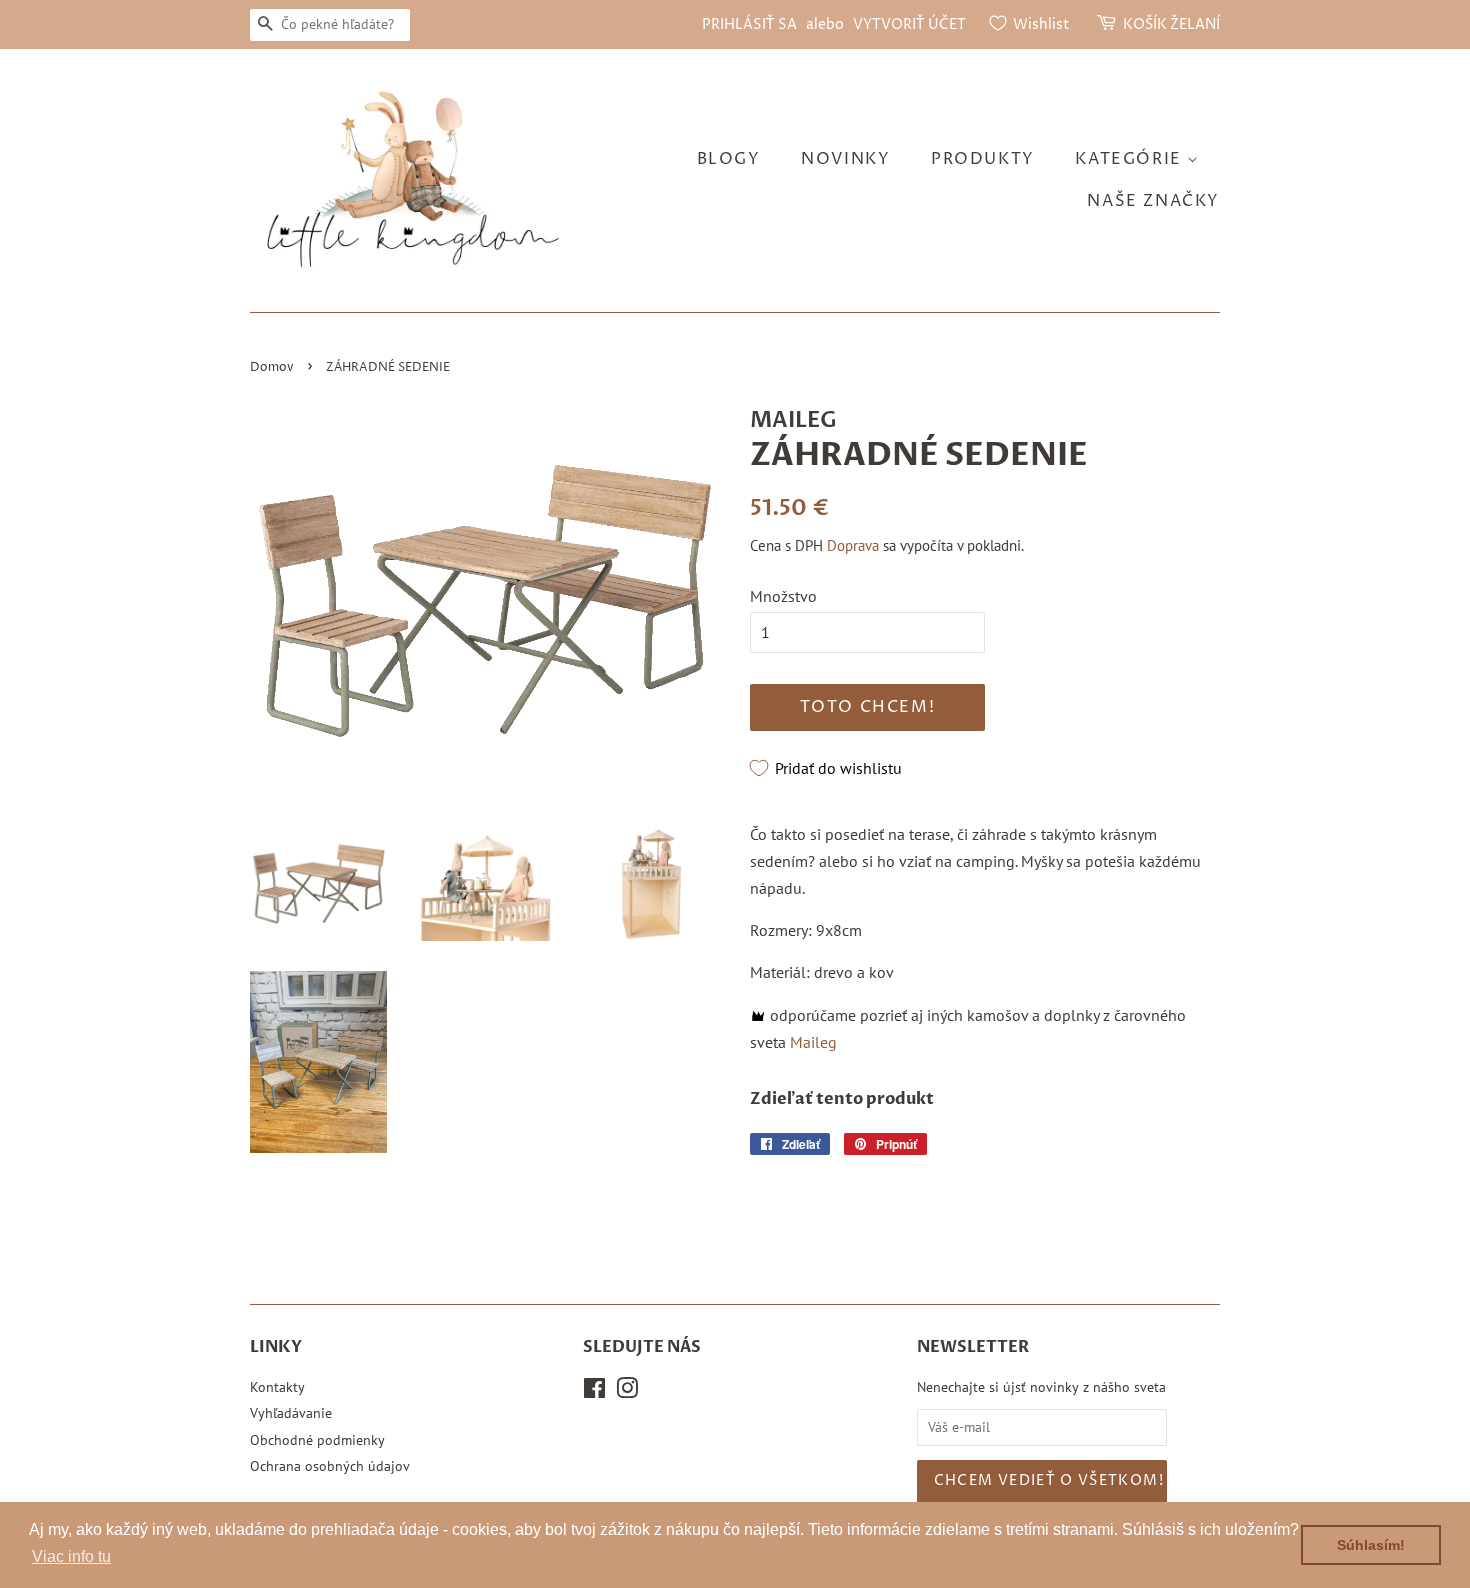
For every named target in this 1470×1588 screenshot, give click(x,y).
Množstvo (783, 596)
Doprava (853, 545)
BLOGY (729, 159)
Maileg (813, 1042)
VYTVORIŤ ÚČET (909, 24)
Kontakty (277, 1387)
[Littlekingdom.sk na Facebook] (594, 1392)
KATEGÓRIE (1131, 159)
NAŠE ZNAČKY (1153, 201)
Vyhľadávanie (291, 1413)
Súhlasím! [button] (1371, 1545)
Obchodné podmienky (317, 1440)
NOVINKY (845, 159)
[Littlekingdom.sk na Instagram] (627, 1392)
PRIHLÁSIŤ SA (749, 24)
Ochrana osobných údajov (330, 1466)
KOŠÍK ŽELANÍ (1171, 24)
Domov (272, 367)
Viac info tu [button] (71, 1556)
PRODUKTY (983, 159)
